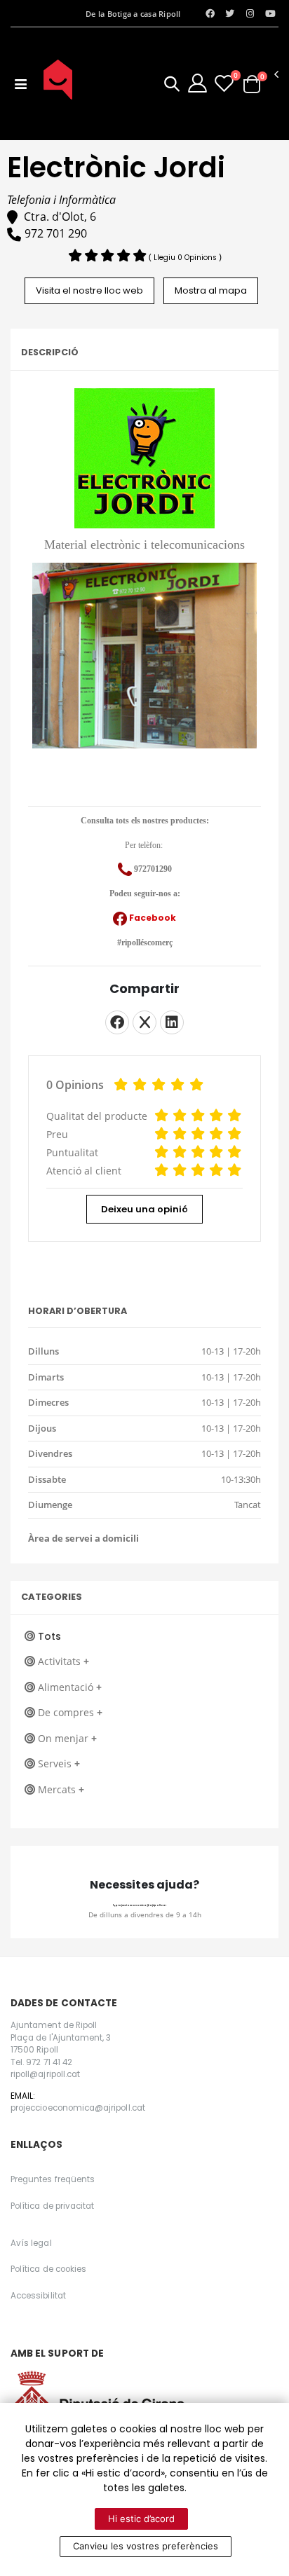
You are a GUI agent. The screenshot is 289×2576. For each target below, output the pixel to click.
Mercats (61, 1789)
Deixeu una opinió (144, 1209)
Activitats (63, 1661)
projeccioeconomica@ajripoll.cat (141, 1905)
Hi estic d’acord (141, 2519)
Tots (49, 1636)
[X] (144, 1022)
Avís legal (31, 2243)
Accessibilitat (38, 2296)
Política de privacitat (52, 2206)
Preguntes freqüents (53, 2179)
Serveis (59, 1763)
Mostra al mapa (211, 290)
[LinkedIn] (172, 1022)
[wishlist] (224, 83)
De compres (70, 1712)
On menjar (67, 1738)
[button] (172, 86)
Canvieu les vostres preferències (146, 2546)
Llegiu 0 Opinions (186, 258)
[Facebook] (117, 1022)
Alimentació (70, 1687)
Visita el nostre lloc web (89, 290)
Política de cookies (48, 2269)
